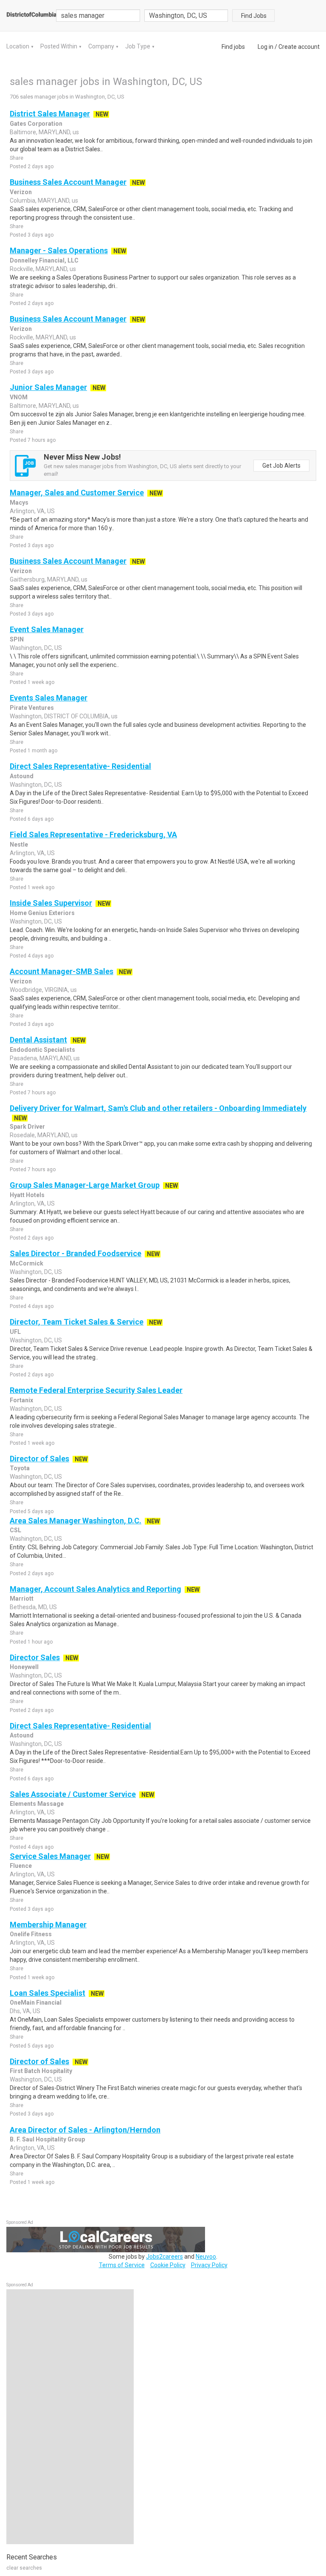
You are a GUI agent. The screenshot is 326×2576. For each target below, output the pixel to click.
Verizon (21, 192)
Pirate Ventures (32, 708)
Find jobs (233, 47)
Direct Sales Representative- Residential (80, 766)
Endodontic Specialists (42, 1050)
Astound (22, 776)
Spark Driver (27, 1127)
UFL (15, 1332)
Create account (299, 47)
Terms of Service (122, 2265)
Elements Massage (37, 1804)
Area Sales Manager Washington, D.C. (76, 1521)
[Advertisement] (70, 2417)
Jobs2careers (164, 2257)
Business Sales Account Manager (68, 182)
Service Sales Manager (50, 1856)
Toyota (20, 1468)
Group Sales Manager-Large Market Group (85, 1185)
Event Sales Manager (47, 629)
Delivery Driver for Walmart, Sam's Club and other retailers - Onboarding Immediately (158, 1108)
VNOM (19, 397)
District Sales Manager (50, 114)
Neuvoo (206, 2257)
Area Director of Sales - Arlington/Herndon (85, 2130)
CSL (15, 1530)
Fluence (21, 1866)
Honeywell (24, 1667)
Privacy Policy (209, 2265)
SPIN (17, 639)
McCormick (27, 1263)
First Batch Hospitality (41, 2071)
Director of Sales (39, 1459)
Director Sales (35, 1657)
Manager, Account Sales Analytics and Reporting (96, 1589)
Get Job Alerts (281, 466)
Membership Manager (48, 1925)
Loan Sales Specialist (48, 1993)
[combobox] (186, 16)
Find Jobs (254, 16)
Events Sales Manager (49, 698)
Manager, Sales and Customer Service (77, 493)
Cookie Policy (168, 2265)
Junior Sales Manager (48, 387)
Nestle (19, 845)
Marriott (22, 1599)
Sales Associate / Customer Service (73, 1794)
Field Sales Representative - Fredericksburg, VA (93, 835)
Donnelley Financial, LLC (44, 260)
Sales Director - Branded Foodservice (76, 1253)
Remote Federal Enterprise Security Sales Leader (96, 1390)
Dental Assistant (38, 1040)
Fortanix (21, 1400)
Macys (19, 503)
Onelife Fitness (31, 1934)
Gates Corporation (36, 124)
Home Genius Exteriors (42, 913)
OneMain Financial (36, 2003)
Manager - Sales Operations (59, 250)
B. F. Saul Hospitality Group (47, 2139)
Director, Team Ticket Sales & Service (77, 1322)
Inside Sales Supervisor (51, 903)
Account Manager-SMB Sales (62, 971)
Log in (266, 47)
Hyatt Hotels (27, 1195)
